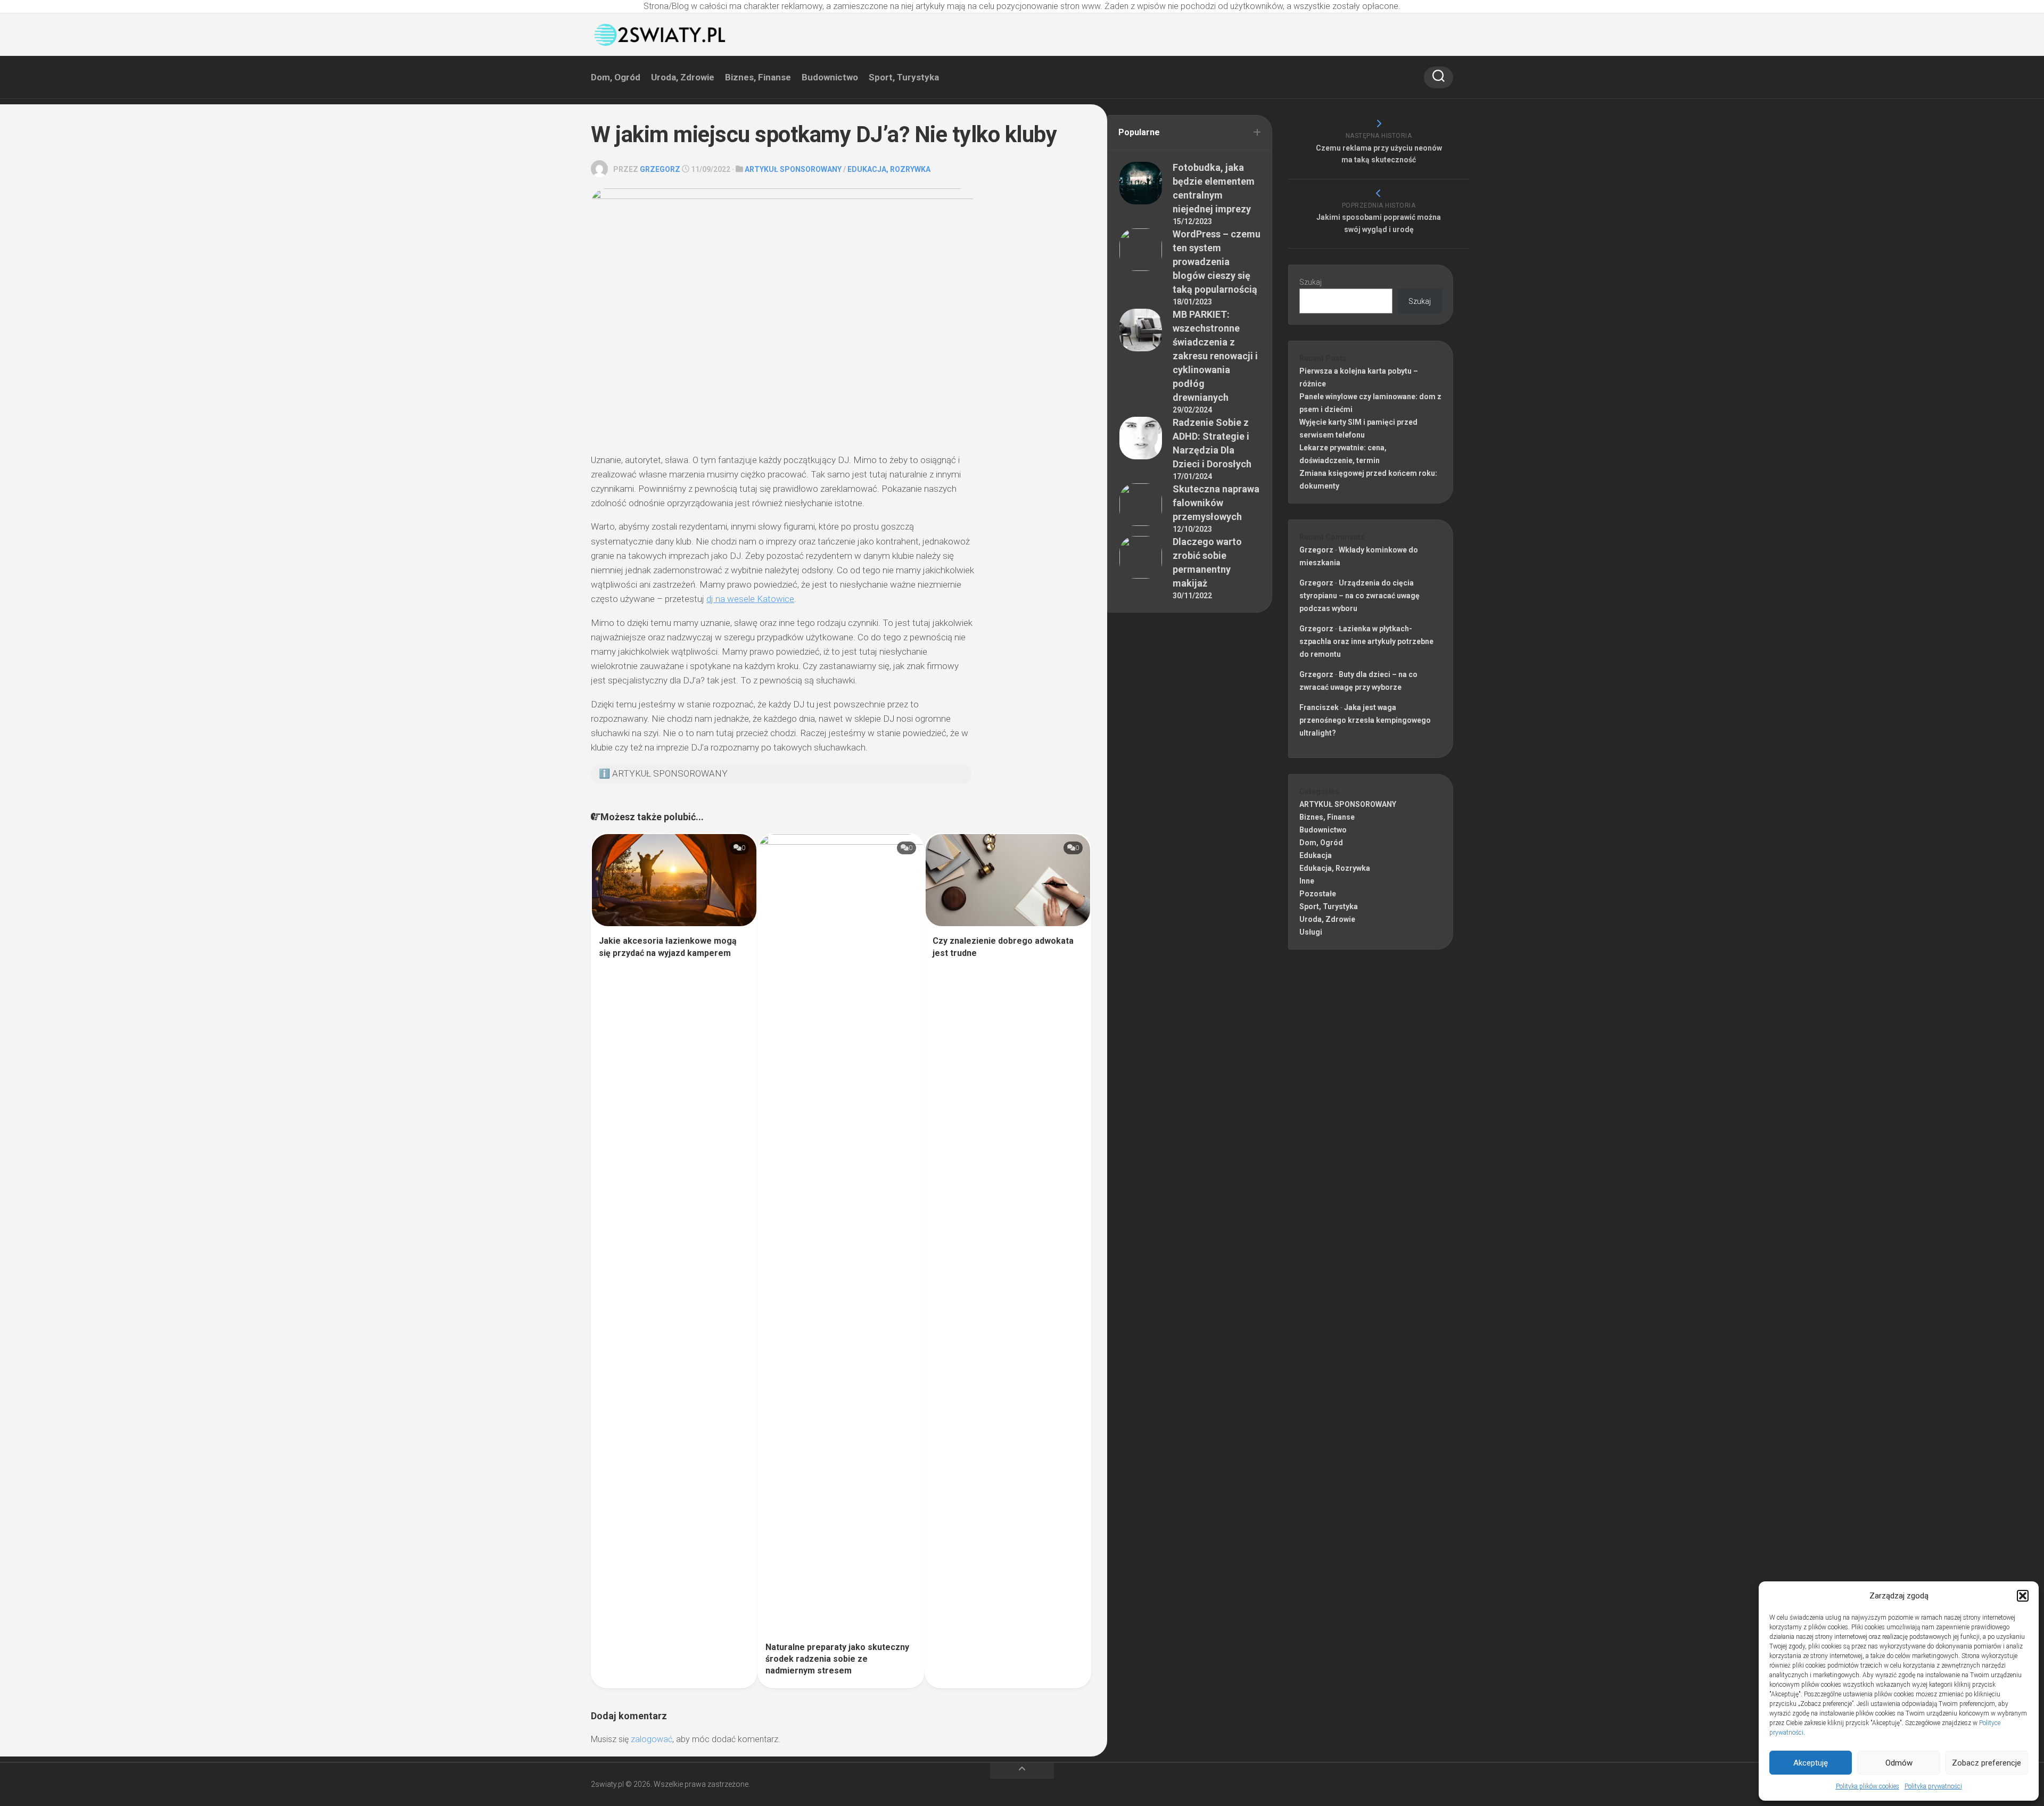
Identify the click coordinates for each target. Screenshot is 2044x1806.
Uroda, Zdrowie (683, 77)
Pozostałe (1318, 894)
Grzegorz (660, 169)
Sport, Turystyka (904, 77)
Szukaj (1311, 282)
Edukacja (1316, 855)
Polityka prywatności (1933, 1786)
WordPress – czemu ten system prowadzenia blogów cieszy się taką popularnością (1217, 262)
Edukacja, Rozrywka (889, 169)
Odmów (1899, 1763)
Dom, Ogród (616, 77)
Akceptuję (1811, 1763)
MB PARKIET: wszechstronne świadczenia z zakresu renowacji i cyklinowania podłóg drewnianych (1215, 356)
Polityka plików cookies (1868, 1786)
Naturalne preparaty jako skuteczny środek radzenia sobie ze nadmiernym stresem (837, 1659)
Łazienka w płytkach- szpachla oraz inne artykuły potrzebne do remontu (1366, 641)
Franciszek (1319, 707)
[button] (2023, 1596)
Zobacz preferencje (1987, 1763)
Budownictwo (830, 77)
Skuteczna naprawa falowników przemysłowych (1216, 503)
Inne (1307, 881)
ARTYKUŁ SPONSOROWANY (793, 169)
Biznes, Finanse (758, 77)
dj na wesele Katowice (750, 599)
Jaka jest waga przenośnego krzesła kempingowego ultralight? (1365, 720)
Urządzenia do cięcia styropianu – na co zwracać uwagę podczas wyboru (1359, 596)
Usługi (1311, 932)
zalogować (652, 1739)
